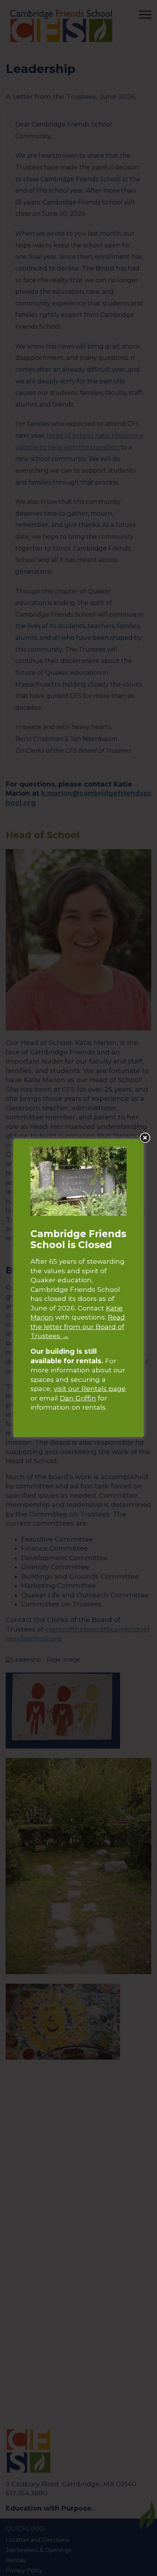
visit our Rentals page (90, 1388)
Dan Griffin (78, 1398)
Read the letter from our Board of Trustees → (78, 1326)
